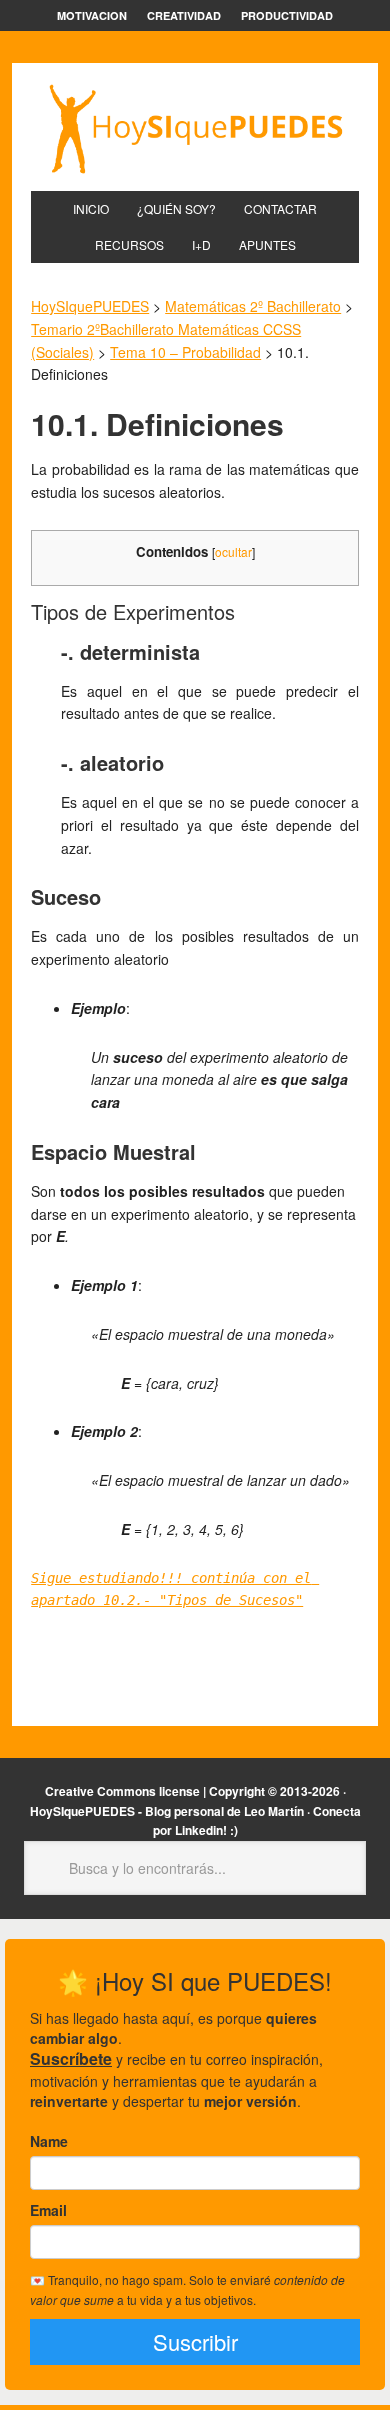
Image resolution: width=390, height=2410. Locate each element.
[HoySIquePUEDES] (195, 129)
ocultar (233, 551)
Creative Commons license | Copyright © (161, 1791)
